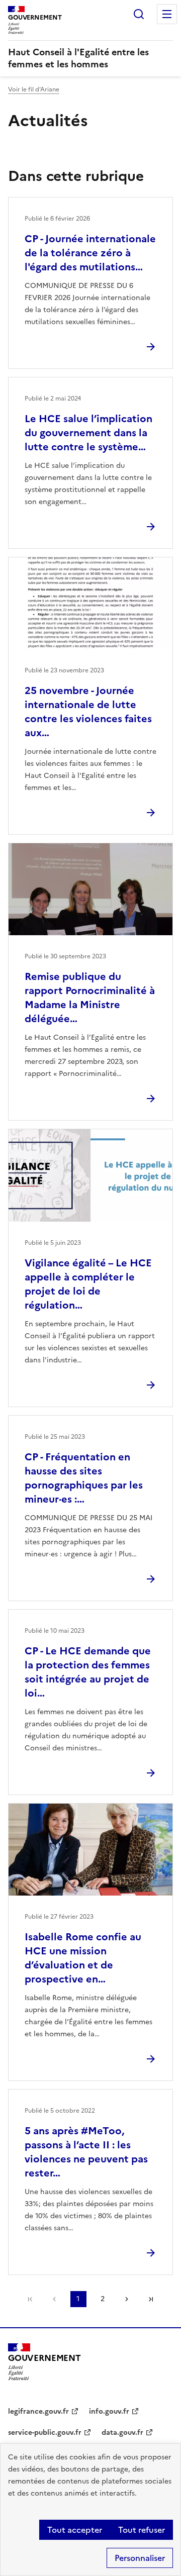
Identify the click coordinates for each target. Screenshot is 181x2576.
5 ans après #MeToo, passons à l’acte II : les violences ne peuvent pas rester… (86, 2152)
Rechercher (139, 14)
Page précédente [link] (54, 2299)
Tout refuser (142, 2530)
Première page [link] (30, 2299)
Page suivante (127, 2299)
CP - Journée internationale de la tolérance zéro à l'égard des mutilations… (90, 253)
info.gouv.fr (109, 2411)
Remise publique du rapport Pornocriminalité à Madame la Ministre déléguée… (90, 998)
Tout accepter (75, 2530)
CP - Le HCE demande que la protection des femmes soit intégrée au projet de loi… (88, 1672)
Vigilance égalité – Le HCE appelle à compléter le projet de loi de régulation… (88, 1284)
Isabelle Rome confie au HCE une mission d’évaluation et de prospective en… (83, 1958)
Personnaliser (140, 2558)
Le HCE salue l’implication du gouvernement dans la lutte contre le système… (88, 433)
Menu (167, 14)
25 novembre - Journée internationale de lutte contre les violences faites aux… (88, 712)
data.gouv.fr (122, 2433)
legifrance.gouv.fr (38, 2411)
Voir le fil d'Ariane (34, 89)
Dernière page (151, 2299)
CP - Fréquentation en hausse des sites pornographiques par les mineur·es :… (84, 1478)
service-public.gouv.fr (45, 2433)
